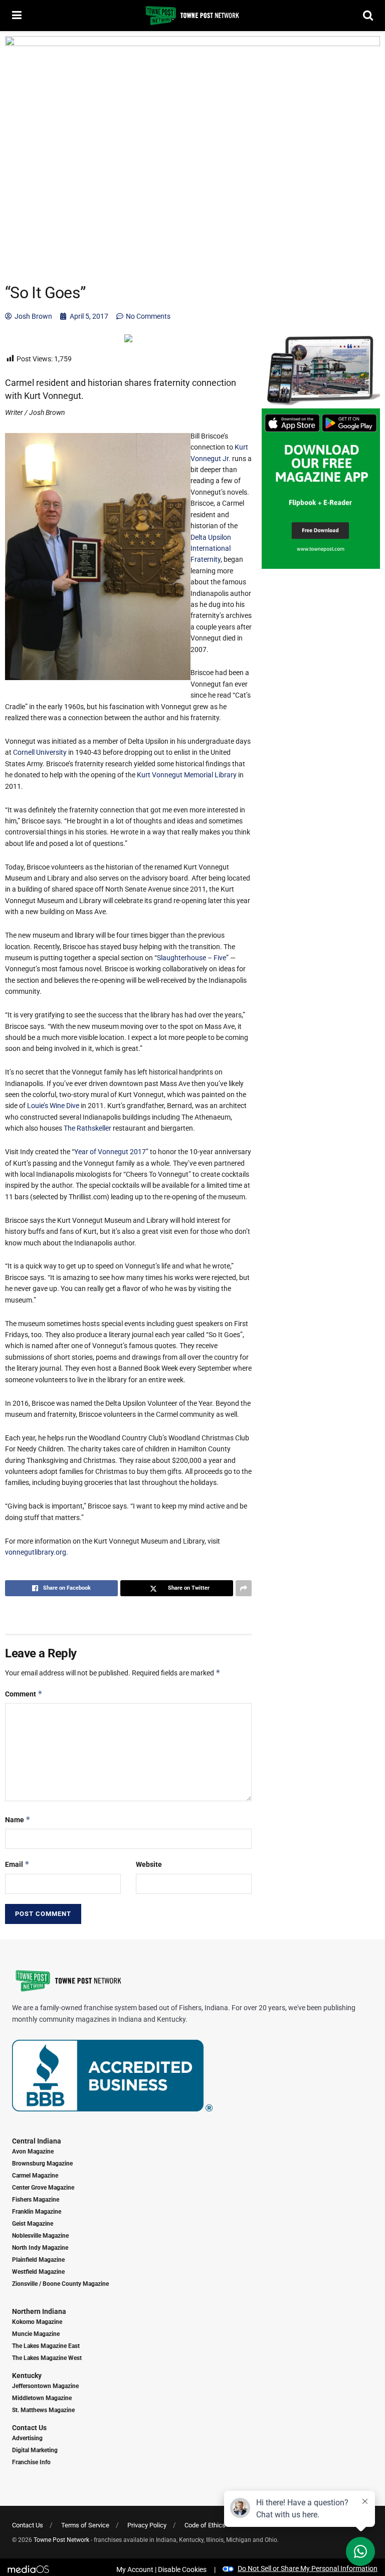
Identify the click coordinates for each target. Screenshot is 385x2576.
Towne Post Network (61, 2540)
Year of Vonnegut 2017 (110, 1152)
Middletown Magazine (42, 2398)
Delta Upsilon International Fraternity (211, 549)
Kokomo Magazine (37, 2322)
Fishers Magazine (36, 2200)
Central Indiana (37, 2141)
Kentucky (27, 2376)
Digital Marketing (35, 2450)
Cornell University (40, 752)
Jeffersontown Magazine (45, 2386)
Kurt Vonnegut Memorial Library (187, 775)
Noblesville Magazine (40, 2236)
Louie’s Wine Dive (53, 1106)
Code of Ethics (205, 2525)
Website (149, 1864)
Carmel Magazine (35, 2176)
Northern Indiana (39, 2311)
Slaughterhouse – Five (191, 958)
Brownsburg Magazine (42, 2164)
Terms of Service (85, 2525)
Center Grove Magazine (43, 2188)
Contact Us (29, 2428)
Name (18, 1819)
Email (17, 1864)
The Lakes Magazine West (47, 2358)
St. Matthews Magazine (43, 2410)
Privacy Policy (147, 2525)
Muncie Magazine (36, 2334)
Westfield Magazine (38, 2272)
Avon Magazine (33, 2152)
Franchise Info (31, 2462)
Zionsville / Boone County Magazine (60, 2284)
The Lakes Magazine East (46, 2346)
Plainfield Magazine (38, 2260)
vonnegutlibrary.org (36, 1552)
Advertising (27, 2438)
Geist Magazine (33, 2224)
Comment (24, 1694)
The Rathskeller (87, 1128)
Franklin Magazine (37, 2212)
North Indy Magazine (40, 2248)
